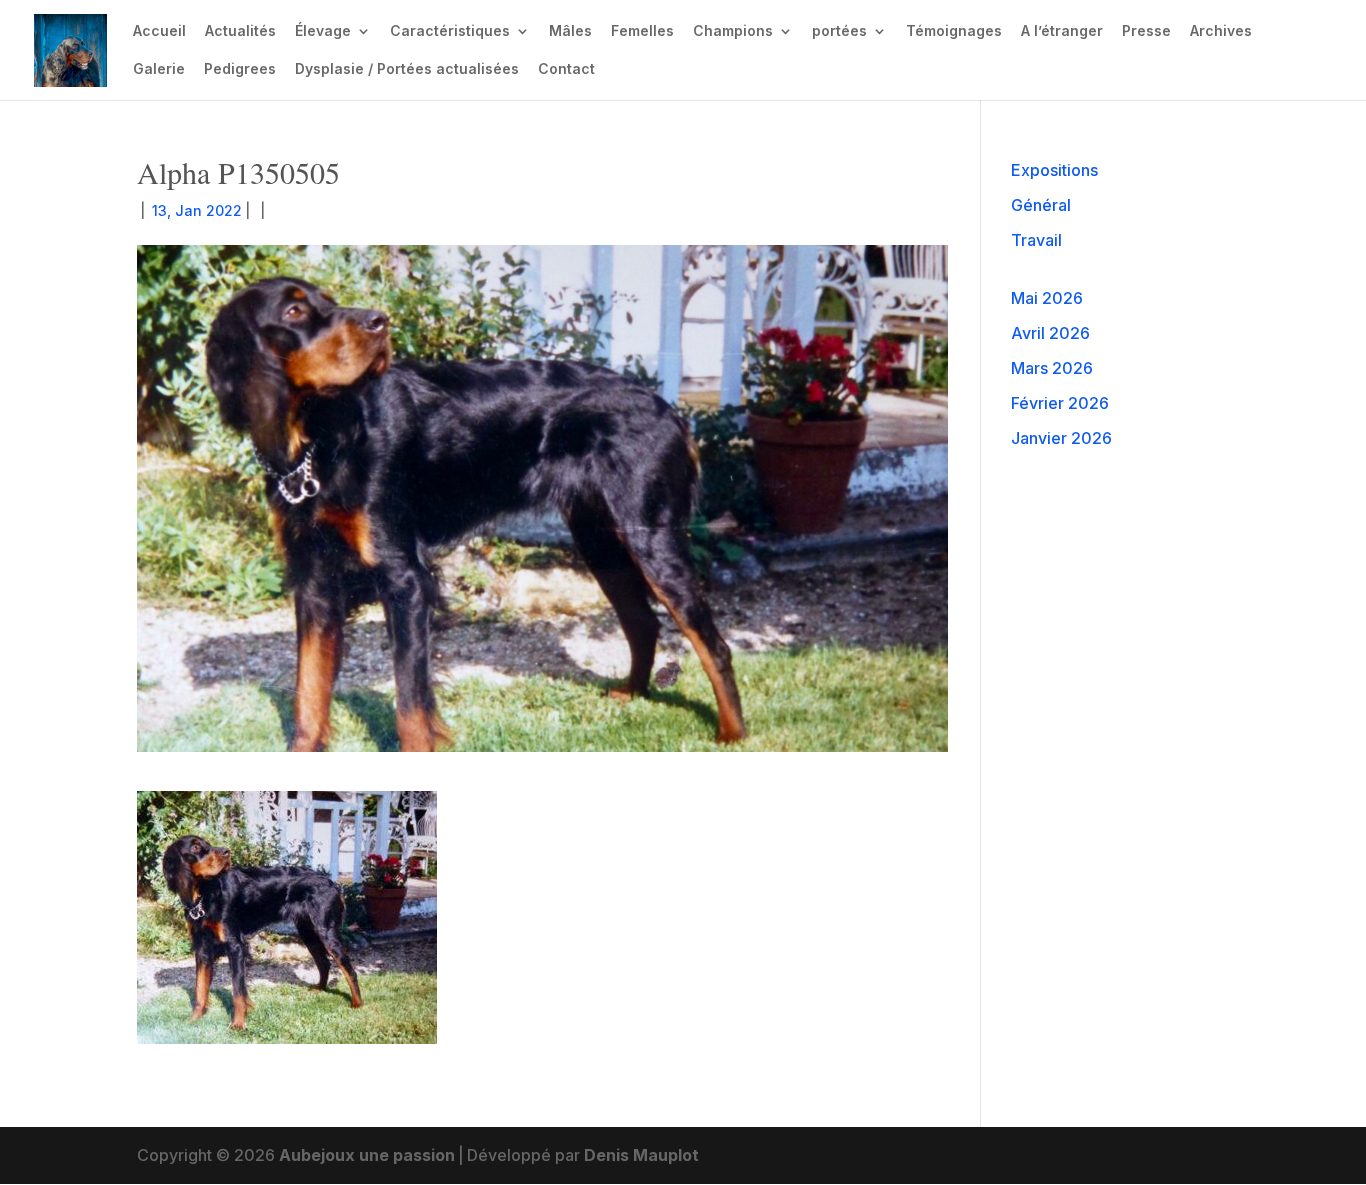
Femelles (642, 31)
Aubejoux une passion (367, 1155)
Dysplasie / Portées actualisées (407, 69)
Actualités (240, 31)
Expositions (1054, 170)
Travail (1036, 240)
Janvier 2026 (1061, 438)
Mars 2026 (1052, 368)
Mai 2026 (1047, 298)
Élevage (323, 31)
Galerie (159, 69)
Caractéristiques (450, 31)
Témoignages (954, 31)
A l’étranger (1062, 31)
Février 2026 (1060, 403)
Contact (566, 69)
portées (839, 31)
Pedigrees (240, 69)
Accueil (159, 31)
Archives (1221, 31)
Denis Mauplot (641, 1155)
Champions (733, 31)
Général (1041, 205)
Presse (1146, 31)
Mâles (570, 31)
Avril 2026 (1050, 333)
